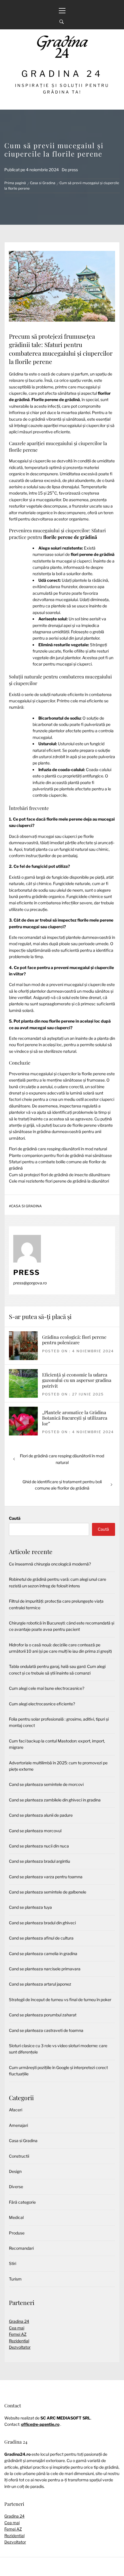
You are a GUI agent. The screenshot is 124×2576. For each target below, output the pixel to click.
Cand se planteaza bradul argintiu (40, 1861)
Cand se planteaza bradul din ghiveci (42, 1923)
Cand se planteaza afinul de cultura (41, 1938)
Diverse (16, 2187)
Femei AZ (18, 2334)
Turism (15, 2279)
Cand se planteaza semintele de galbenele (48, 1892)
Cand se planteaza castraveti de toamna (46, 2030)
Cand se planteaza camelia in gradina (43, 1954)
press (73, 170)
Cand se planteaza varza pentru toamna (46, 1877)
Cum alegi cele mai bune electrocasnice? (47, 1688)
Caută (15, 1518)
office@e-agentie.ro (40, 2424)
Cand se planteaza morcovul (35, 1831)
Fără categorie (22, 2202)
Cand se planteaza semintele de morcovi (46, 1784)
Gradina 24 (62, 74)
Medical (16, 2217)
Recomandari (21, 2248)
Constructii (19, 2156)
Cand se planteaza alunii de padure (41, 1815)
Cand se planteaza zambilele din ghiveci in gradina (55, 1800)
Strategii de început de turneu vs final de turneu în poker (60, 2000)
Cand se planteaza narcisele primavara (45, 1969)
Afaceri (16, 2110)
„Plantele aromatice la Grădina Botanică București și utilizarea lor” (75, 1418)
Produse (17, 2233)
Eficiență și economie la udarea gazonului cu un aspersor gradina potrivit (77, 1380)
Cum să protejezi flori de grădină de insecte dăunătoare (60, 1175)
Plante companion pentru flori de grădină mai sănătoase (60, 1155)
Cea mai (17, 2328)
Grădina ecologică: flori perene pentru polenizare (74, 1340)
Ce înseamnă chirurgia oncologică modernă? (50, 1564)
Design (15, 2171)
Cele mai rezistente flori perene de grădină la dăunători (59, 1181)
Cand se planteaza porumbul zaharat (43, 2015)
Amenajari (18, 2125)
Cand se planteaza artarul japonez (40, 1984)
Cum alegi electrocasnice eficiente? (42, 1704)
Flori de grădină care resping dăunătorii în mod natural (58, 1149)
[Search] (62, 22)
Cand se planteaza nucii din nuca (39, 1846)
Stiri (13, 2263)
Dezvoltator (20, 2347)
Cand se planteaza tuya (30, 1907)
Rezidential (19, 2341)
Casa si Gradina (26, 1206)
